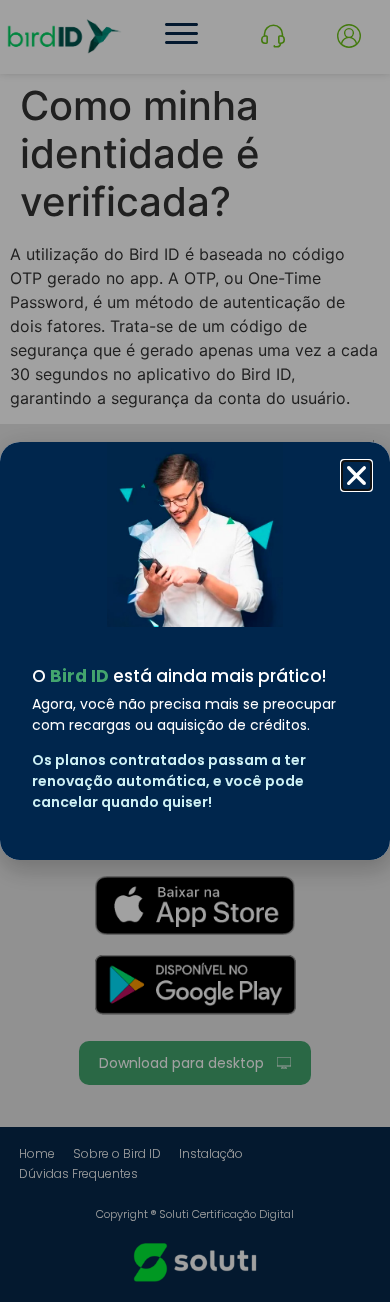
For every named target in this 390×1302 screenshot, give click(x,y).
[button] (356, 475)
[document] (195, 651)
